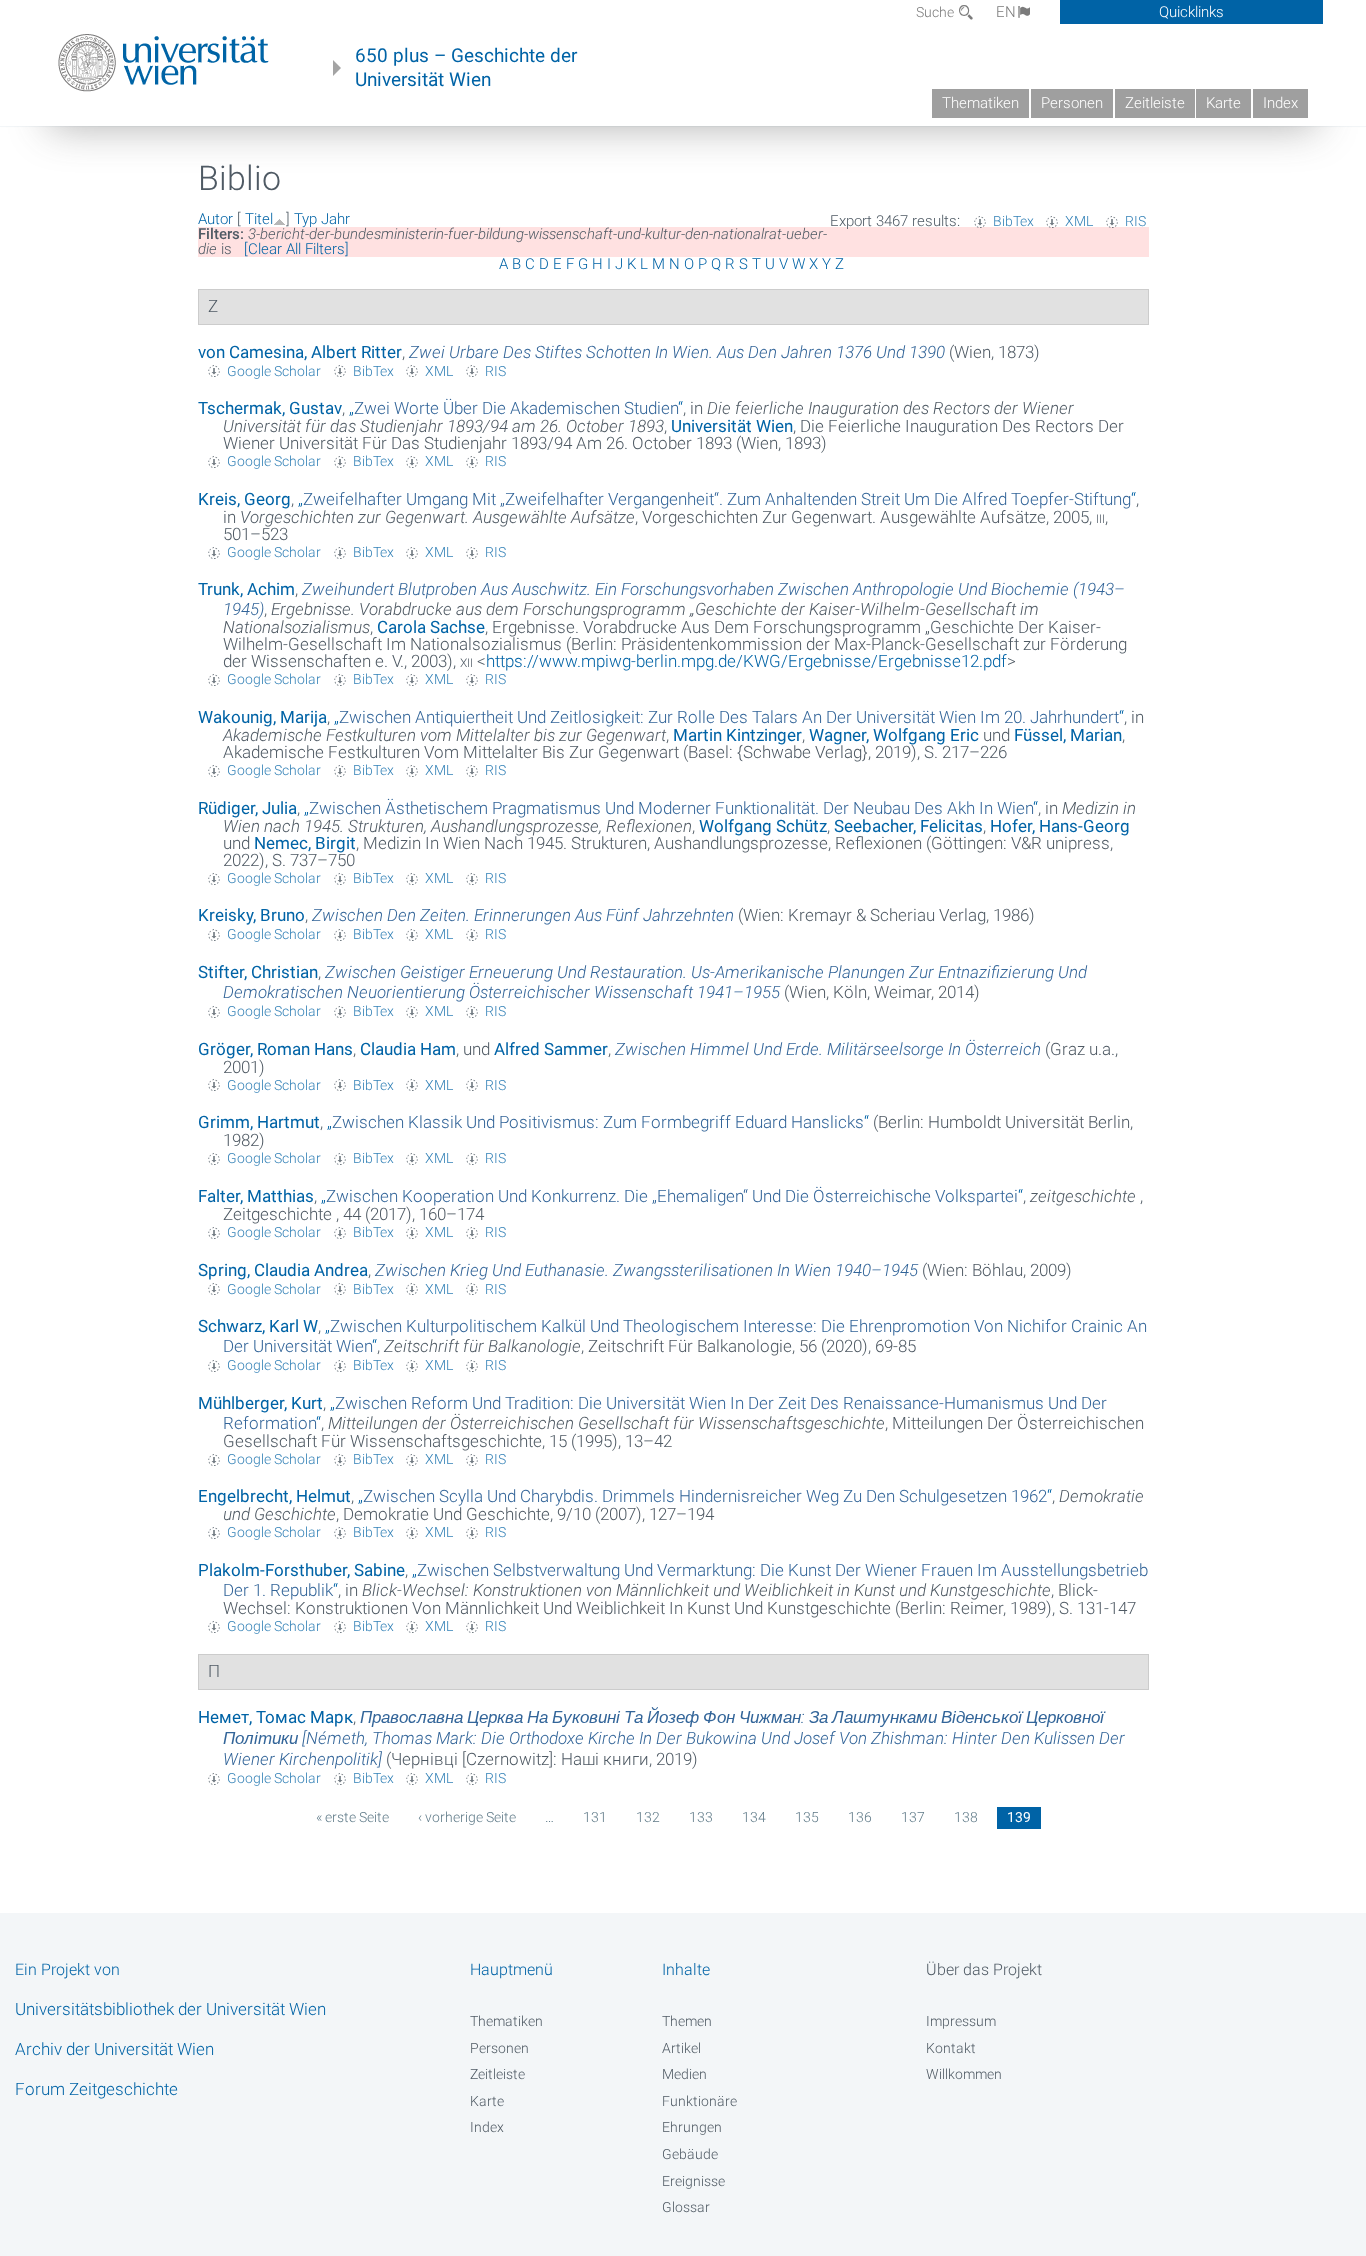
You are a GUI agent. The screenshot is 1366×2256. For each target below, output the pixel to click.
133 (701, 1817)
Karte (1223, 103)
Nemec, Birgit (305, 843)
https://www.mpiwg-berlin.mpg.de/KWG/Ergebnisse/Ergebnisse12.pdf (746, 661)
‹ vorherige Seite (467, 1817)
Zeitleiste (1155, 103)
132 (648, 1817)
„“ (516, 408)
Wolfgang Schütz (763, 826)
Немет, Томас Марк (275, 1717)
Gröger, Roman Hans (275, 1049)
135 (807, 1817)
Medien (684, 2074)
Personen (1072, 103)
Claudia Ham (408, 1049)
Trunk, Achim (246, 589)
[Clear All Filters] (296, 249)
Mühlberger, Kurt (260, 1403)
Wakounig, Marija (262, 717)
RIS (1135, 221)
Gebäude (690, 2154)
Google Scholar (274, 371)
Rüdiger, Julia (247, 808)
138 (966, 1817)
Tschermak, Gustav (270, 408)
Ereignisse (693, 2181)
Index (1280, 103)
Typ (305, 219)
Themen (687, 2021)
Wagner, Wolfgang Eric (894, 735)
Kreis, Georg (244, 499)
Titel (259, 219)
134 (754, 1817)
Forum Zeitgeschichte (96, 2089)
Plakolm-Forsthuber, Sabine (301, 1570)
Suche (936, 12)
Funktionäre (699, 2101)
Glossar (686, 2207)
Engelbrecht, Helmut (274, 1496)
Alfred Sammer (551, 1049)
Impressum (961, 2021)
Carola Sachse (431, 627)
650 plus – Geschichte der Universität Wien (466, 68)
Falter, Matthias (256, 1196)
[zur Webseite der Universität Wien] (163, 63)
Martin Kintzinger (737, 735)
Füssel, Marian (1068, 735)
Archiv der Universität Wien (114, 2049)
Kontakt (951, 2048)
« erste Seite (352, 1817)
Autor (215, 219)
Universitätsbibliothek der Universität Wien (170, 2009)
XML (1079, 221)
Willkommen (964, 2074)
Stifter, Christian (258, 972)
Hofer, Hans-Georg (1060, 826)
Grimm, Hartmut (259, 1122)
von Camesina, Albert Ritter (300, 352)
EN (1006, 12)
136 (860, 1817)
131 (595, 1817)
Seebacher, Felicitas (908, 826)
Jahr (335, 219)
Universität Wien (732, 426)
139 (1019, 1817)
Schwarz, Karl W (258, 1326)
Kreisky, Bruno (251, 915)
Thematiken (980, 103)
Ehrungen (692, 2127)
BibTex (1013, 221)
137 (913, 1817)
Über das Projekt (984, 1969)
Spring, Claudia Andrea (283, 1270)
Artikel (681, 2048)
